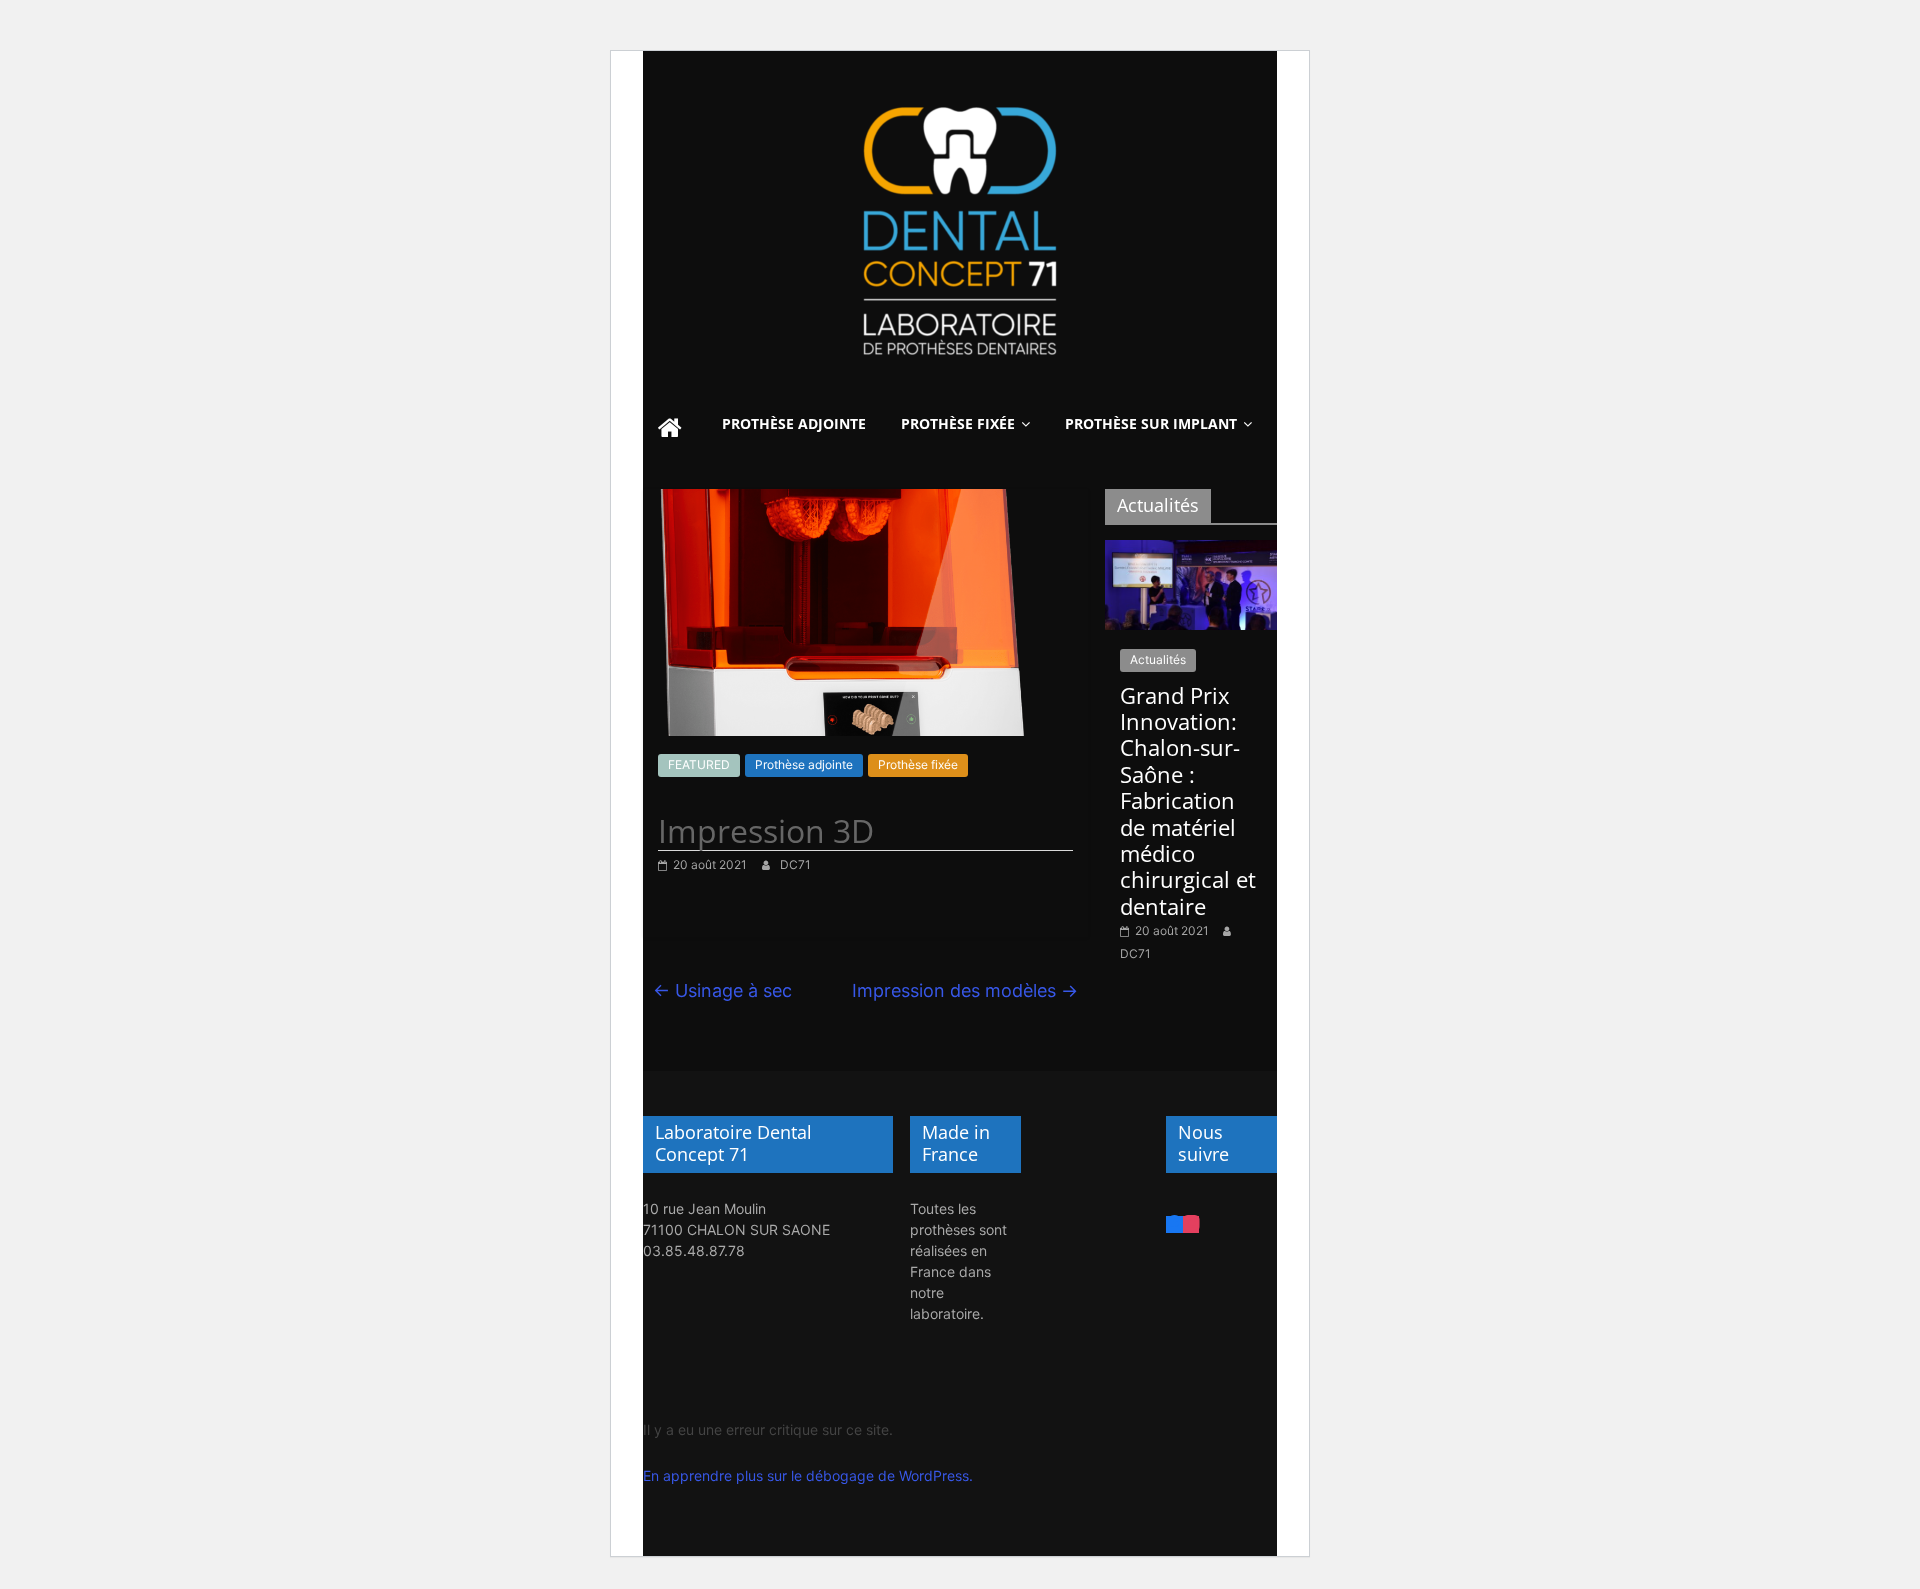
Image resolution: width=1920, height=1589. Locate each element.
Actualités (1158, 659)
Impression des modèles (965, 990)
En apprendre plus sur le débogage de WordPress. (808, 1475)
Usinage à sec (722, 990)
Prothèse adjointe (794, 423)
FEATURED (699, 764)
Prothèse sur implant (1151, 423)
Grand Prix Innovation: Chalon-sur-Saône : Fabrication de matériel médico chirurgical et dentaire (1188, 800)
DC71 (795, 864)
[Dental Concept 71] (670, 430)
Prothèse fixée (958, 423)
